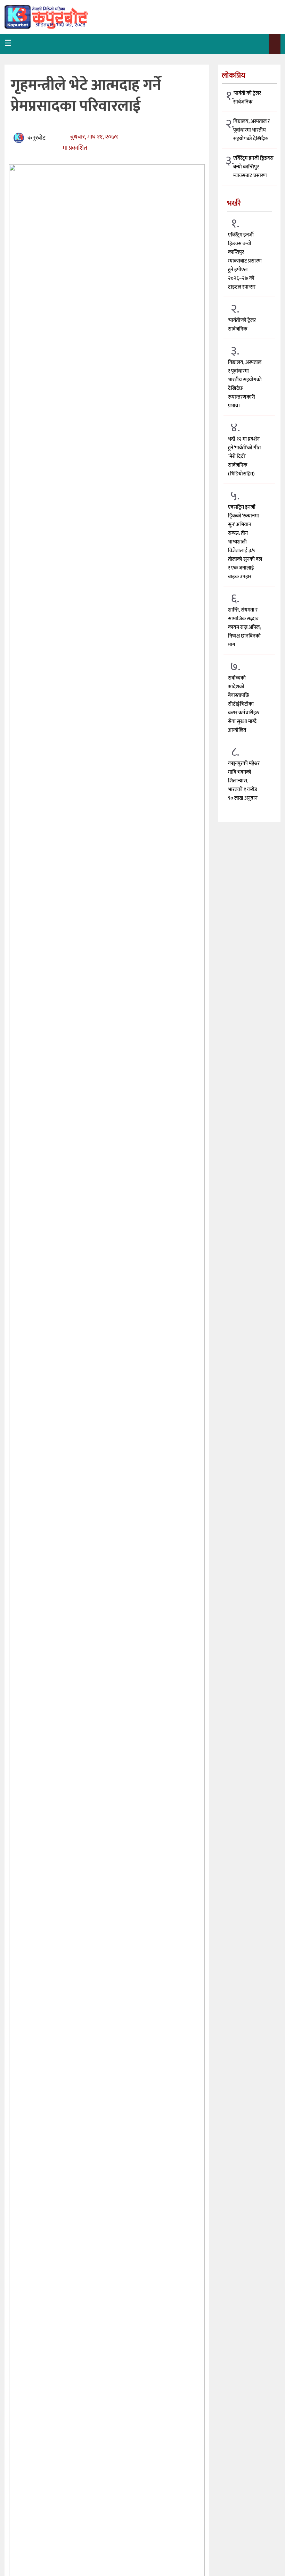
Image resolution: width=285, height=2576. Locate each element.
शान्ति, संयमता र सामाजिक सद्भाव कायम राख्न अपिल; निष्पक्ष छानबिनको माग (244, 627)
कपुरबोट (36, 138)
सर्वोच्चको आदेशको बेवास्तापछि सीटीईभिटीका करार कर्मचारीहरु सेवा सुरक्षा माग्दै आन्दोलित (244, 704)
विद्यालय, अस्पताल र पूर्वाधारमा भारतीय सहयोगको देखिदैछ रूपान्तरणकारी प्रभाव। (245, 384)
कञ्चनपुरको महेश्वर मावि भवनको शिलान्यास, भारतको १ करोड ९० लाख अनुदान (244, 781)
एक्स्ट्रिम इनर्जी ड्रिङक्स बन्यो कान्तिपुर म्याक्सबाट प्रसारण (253, 167)
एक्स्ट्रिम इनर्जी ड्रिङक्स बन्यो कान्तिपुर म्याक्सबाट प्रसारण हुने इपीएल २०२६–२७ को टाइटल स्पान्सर (245, 261)
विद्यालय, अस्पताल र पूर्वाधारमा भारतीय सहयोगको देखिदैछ (251, 130)
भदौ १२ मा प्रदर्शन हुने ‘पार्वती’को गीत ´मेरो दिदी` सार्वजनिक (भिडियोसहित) (244, 456)
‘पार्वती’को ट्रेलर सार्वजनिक (247, 98)
